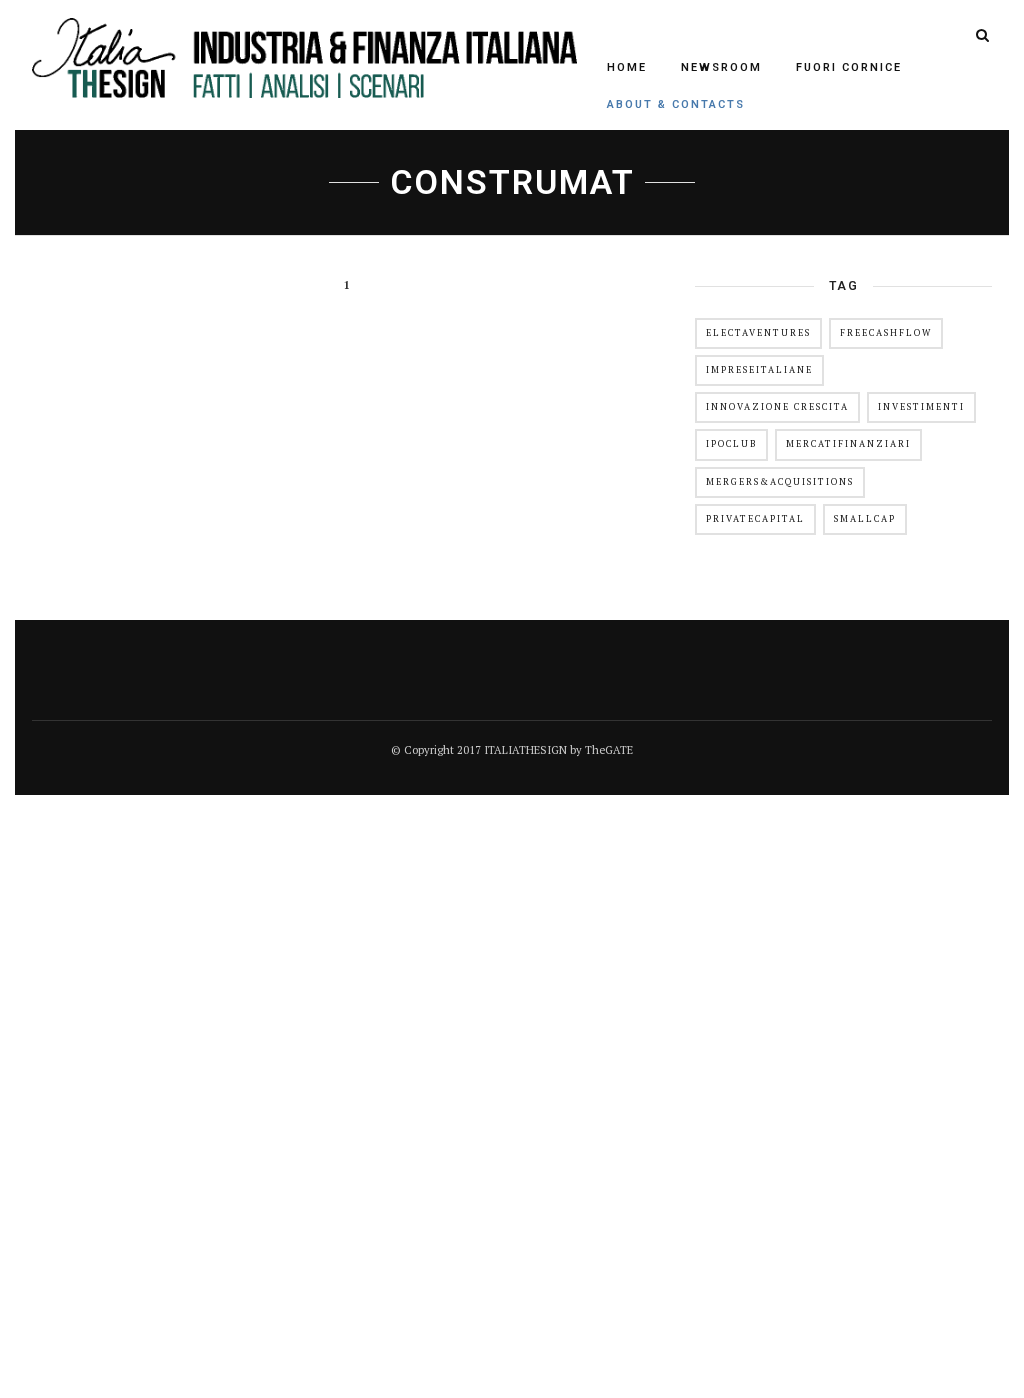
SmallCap (865, 519)
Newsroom (721, 67)
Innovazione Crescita (777, 407)
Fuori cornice (849, 67)
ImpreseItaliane (759, 370)
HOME (627, 67)
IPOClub (731, 444)
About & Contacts (676, 104)
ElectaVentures (758, 333)
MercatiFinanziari (848, 444)
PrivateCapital (755, 519)
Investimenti (921, 407)
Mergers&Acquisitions (780, 482)
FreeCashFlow (886, 333)
